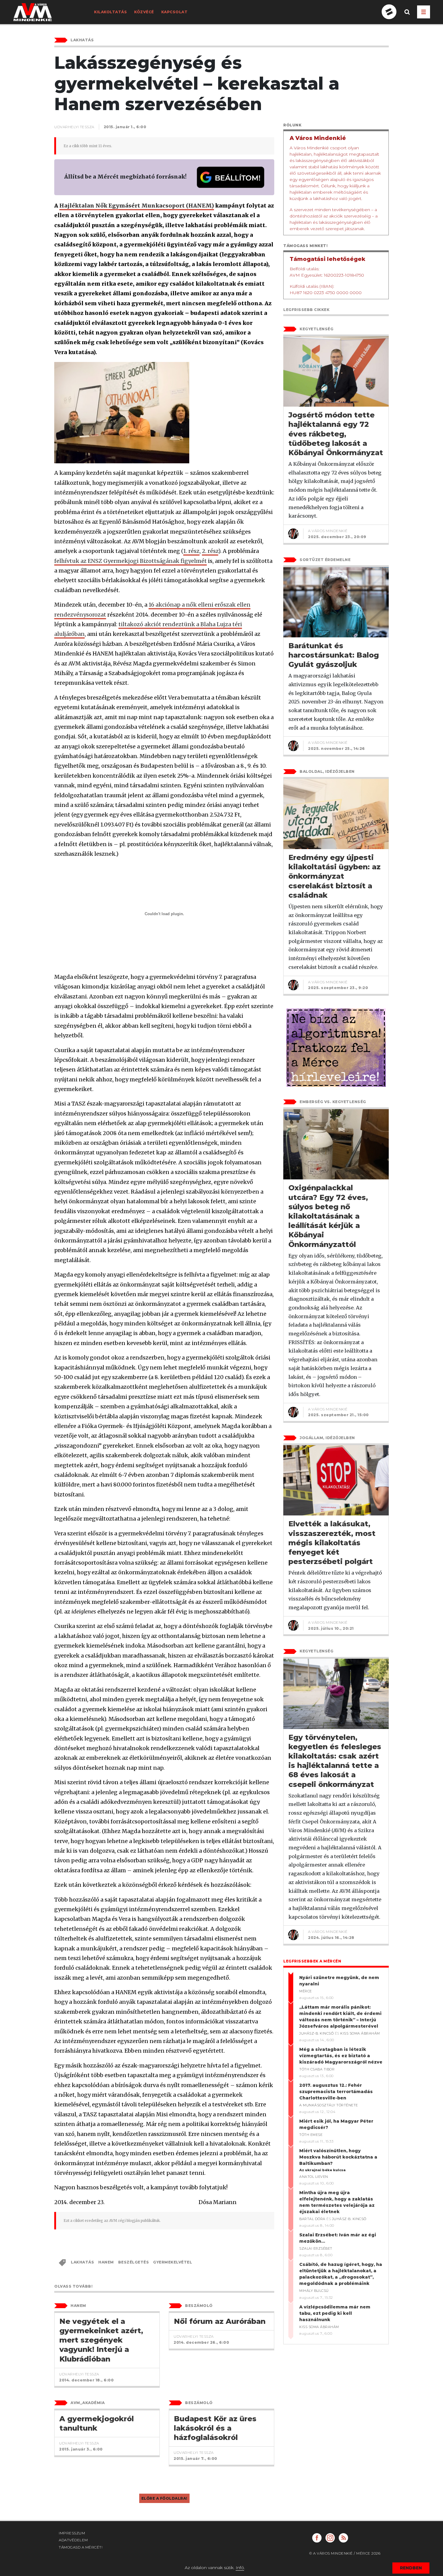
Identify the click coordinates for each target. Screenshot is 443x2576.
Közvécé (144, 12)
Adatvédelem (73, 2540)
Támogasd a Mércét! (81, 2547)
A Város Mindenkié (328, 531)
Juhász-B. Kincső (316, 2033)
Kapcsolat (174, 12)
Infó (240, 2568)
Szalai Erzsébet (316, 2248)
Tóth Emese (311, 2135)
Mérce (306, 1991)
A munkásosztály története (329, 2105)
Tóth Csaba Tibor (317, 2069)
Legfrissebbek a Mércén (312, 1961)
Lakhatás (82, 2262)
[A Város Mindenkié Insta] (330, 2538)
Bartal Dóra (312, 2219)
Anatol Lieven (314, 2177)
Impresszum (72, 2533)
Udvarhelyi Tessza (74, 127)
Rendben (411, 2568)
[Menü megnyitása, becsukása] (424, 12)
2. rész (210, 551)
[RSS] (343, 2538)
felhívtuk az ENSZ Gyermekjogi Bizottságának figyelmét (130, 561)
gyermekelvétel (173, 2262)
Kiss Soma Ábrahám (360, 2033)
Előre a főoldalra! (164, 2498)
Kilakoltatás (110, 12)
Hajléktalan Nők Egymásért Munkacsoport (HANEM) (137, 206)
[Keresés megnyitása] (407, 17)
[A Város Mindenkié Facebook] (317, 2538)
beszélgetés (134, 2262)
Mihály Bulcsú (314, 2291)
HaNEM (106, 2262)
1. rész (191, 551)
